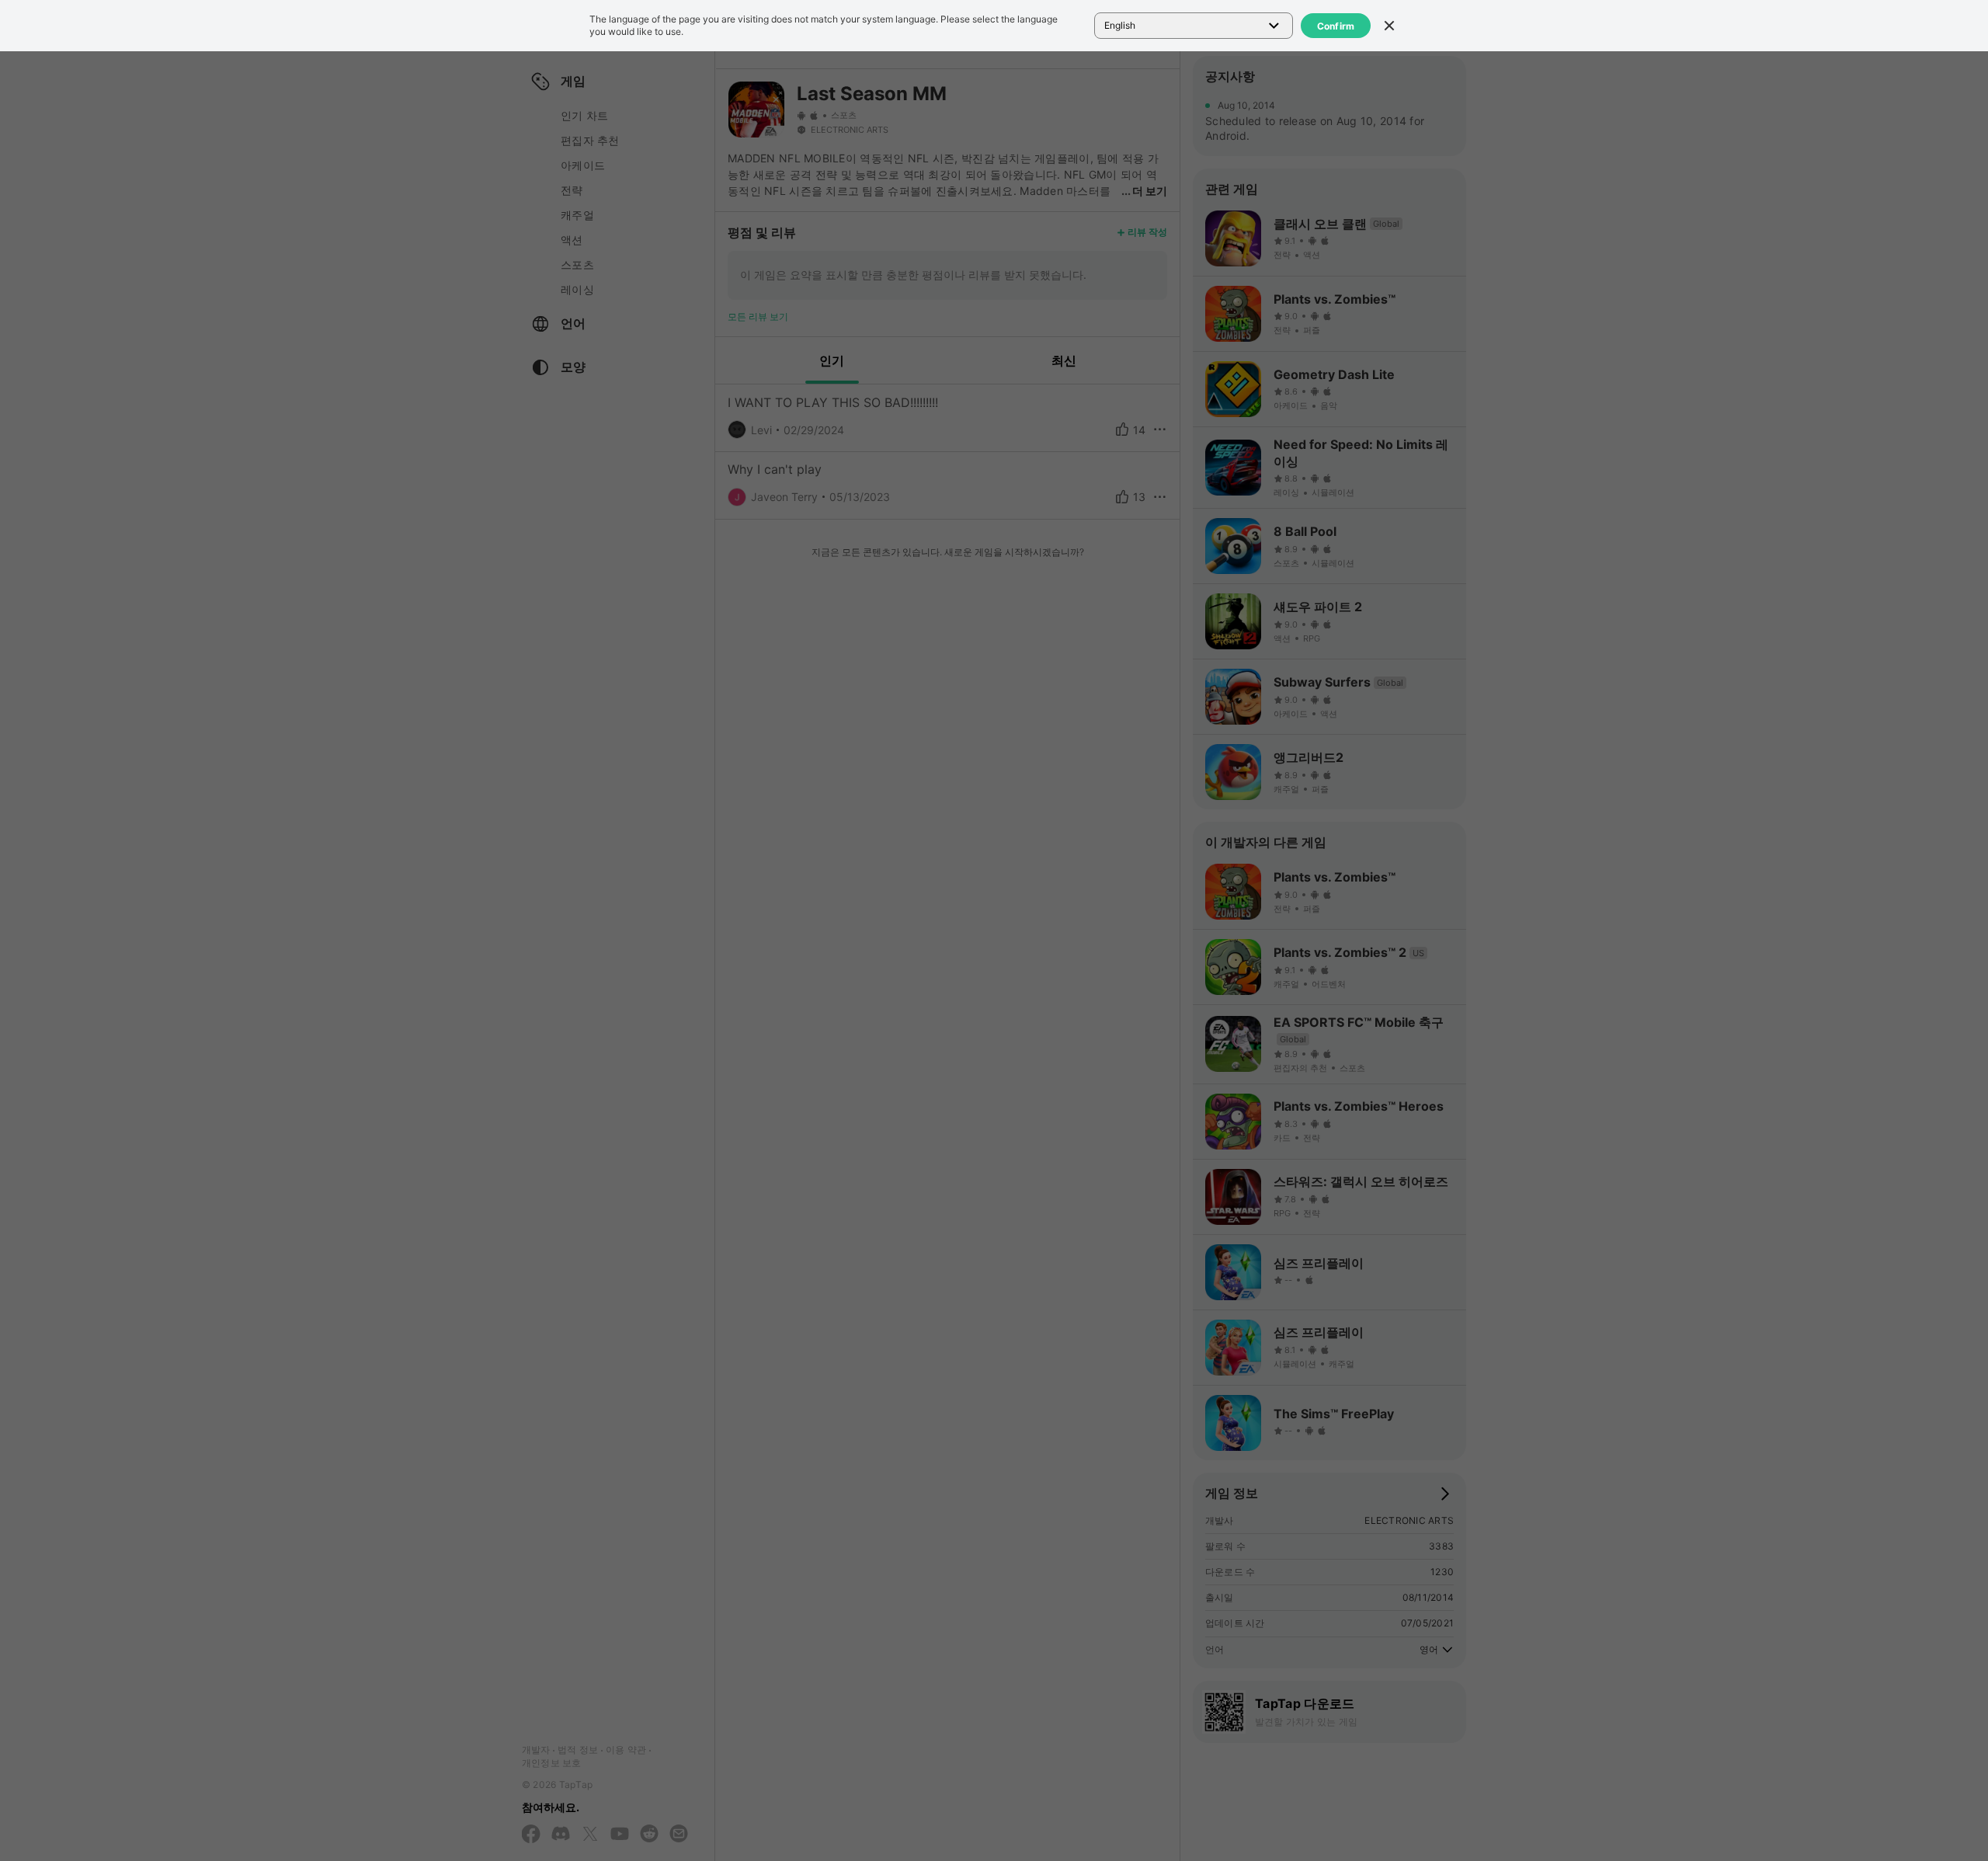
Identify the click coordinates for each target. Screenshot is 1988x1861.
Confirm (1336, 26)
